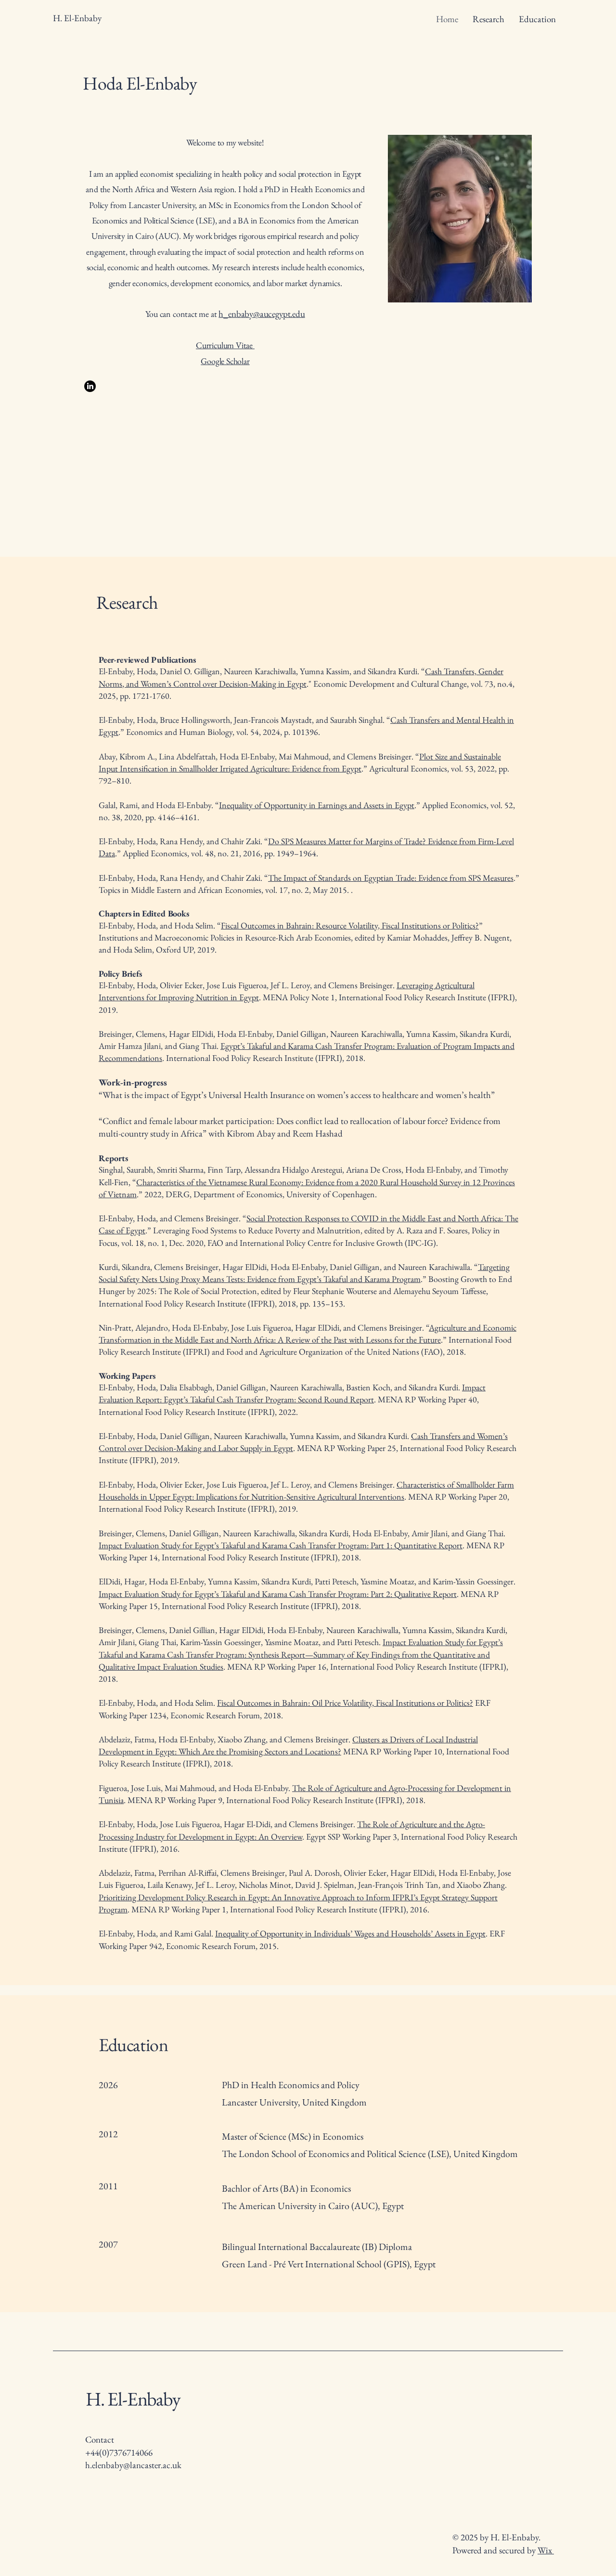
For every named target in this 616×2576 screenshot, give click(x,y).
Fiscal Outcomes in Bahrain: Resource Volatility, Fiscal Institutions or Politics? (350, 925)
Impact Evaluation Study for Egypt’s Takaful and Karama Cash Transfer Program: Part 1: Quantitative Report (281, 1545)
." (309, 684)
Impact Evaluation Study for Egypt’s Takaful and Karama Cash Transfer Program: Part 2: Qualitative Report (278, 1594)
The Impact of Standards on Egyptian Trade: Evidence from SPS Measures (391, 878)
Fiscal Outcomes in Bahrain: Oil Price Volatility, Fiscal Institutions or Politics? (345, 1703)
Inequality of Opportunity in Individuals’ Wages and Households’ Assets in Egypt (350, 1933)
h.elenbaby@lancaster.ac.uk (133, 2465)
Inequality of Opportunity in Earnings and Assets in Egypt (317, 805)
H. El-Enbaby (133, 2399)
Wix (546, 2550)
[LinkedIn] (90, 386)
